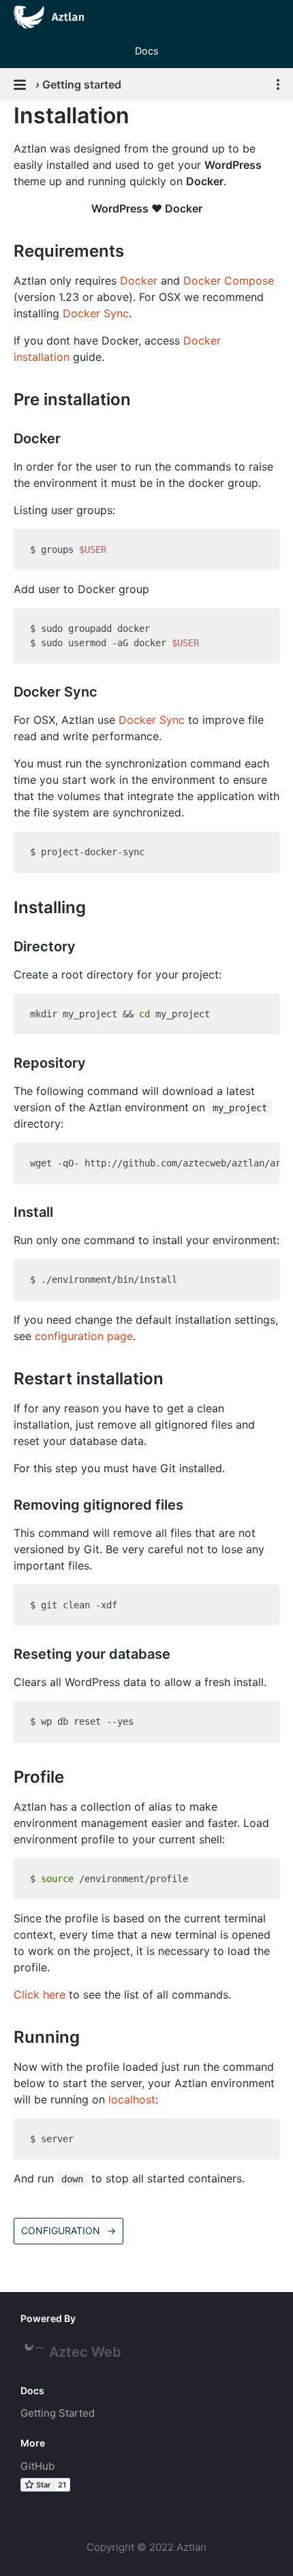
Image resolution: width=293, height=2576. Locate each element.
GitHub (37, 2466)
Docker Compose (229, 281)
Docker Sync (96, 313)
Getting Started (58, 2413)
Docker (139, 281)
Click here (40, 1994)
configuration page (84, 1336)
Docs (147, 51)
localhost (132, 2099)
